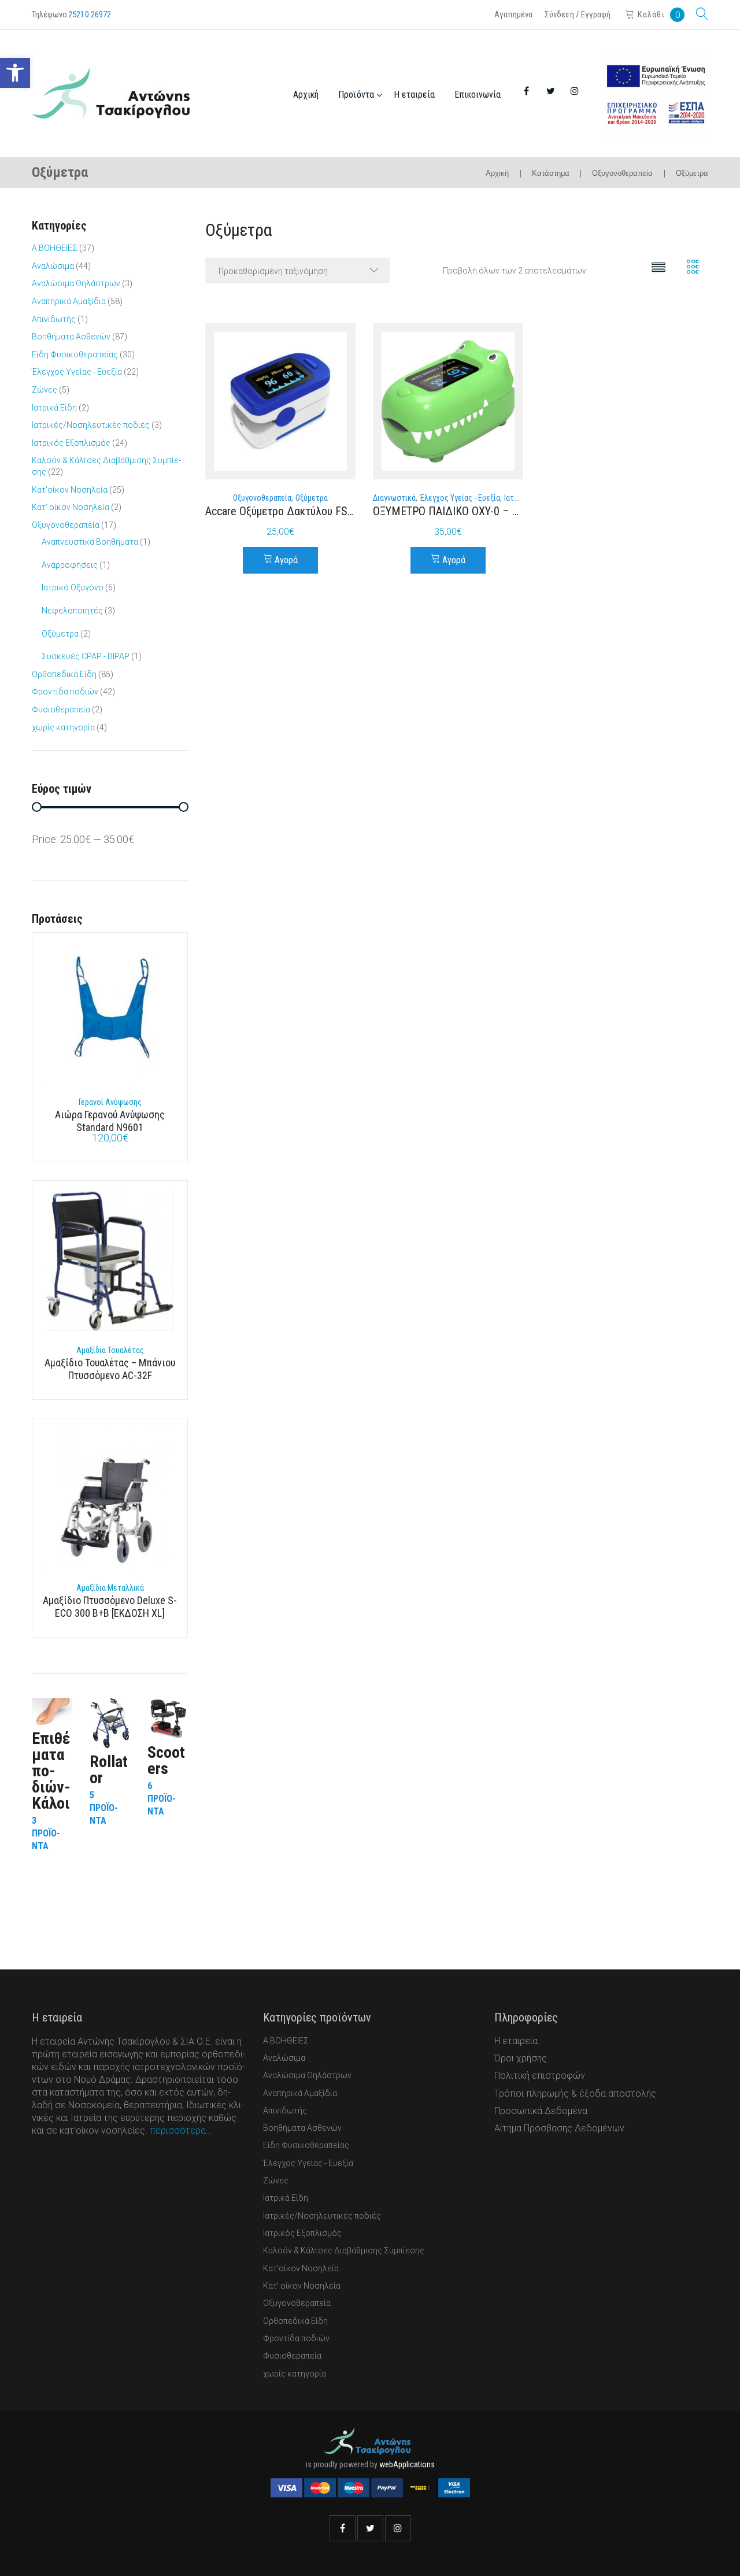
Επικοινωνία (478, 95)
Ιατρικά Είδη (54, 408)
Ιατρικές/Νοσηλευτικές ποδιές (91, 425)
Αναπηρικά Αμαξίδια (69, 301)
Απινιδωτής (54, 319)
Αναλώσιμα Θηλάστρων (76, 283)
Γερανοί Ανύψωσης (110, 1102)
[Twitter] (370, 2528)
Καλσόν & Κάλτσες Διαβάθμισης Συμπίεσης (344, 2250)
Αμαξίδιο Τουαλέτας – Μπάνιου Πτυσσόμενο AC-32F (110, 1369)
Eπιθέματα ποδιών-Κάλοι (51, 1771)
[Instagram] (398, 2528)
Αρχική (306, 95)
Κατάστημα (551, 173)
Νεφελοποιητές (72, 611)
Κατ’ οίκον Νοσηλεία (71, 507)
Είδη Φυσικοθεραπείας (75, 354)
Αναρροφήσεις (70, 565)
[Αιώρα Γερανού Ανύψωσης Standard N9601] (110, 1016)
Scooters (166, 1760)
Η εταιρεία (414, 95)
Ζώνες (45, 390)
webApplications (407, 2464)
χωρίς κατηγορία (63, 727)
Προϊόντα (356, 95)
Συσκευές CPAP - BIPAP (86, 656)
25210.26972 (90, 14)
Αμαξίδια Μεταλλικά (110, 1588)
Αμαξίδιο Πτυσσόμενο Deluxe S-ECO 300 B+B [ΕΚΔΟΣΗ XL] (110, 1607)
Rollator (109, 1770)
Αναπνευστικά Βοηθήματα (90, 542)
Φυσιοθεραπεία (61, 709)
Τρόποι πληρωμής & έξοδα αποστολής (575, 2093)
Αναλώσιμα (53, 266)
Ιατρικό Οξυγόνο (73, 587)
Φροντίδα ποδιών (65, 692)
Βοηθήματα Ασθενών (71, 337)
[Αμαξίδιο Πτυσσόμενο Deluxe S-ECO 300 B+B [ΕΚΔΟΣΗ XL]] (110, 1502)
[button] (15, 73)
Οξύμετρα (312, 498)
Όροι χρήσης (521, 2058)
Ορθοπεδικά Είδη (64, 674)
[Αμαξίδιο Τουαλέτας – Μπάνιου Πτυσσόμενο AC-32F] (110, 1264)
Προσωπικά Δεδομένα (541, 2111)
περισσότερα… (181, 2130)
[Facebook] (343, 2528)
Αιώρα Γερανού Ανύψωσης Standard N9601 (110, 1121)
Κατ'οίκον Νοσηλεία (70, 490)
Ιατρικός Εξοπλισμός (71, 443)
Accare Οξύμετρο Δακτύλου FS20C (285, 511)
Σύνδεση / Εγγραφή (578, 14)
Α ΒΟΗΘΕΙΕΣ (55, 248)
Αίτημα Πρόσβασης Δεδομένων (559, 2128)
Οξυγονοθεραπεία (622, 173)
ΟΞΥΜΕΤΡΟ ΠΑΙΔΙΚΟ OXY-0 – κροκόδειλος (472, 511)
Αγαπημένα (513, 14)
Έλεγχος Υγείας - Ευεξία (460, 498)
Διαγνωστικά (394, 498)
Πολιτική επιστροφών (540, 2076)
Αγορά (286, 560)
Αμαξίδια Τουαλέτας (110, 1350)
